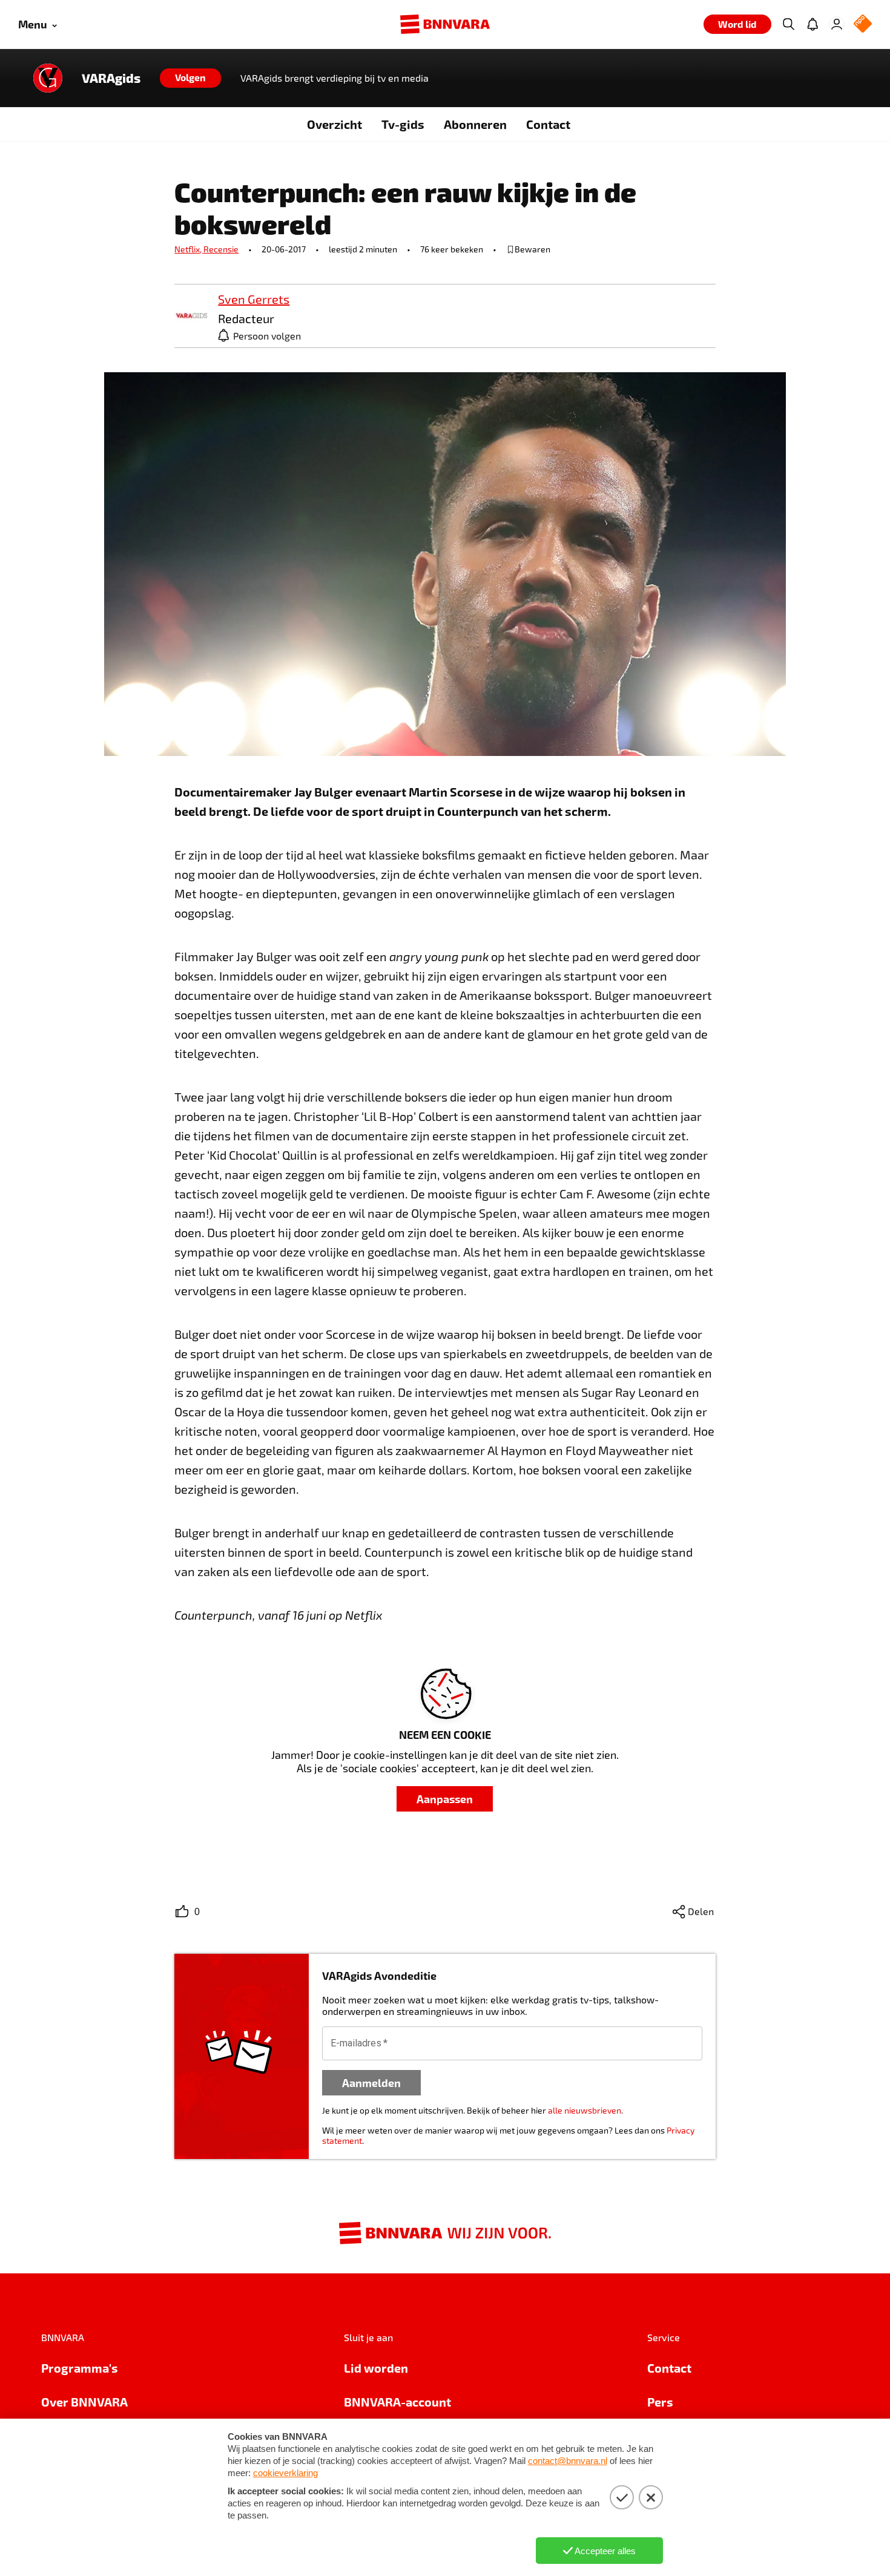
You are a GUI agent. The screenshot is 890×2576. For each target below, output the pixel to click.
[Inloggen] (837, 24)
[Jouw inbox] (813, 24)
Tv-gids (403, 124)
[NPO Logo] (863, 25)
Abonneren (475, 124)
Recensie (221, 249)
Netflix (189, 249)
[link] (191, 316)
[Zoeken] (788, 24)
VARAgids (111, 78)
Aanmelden (371, 2082)
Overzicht (335, 124)
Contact (548, 124)
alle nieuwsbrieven (585, 2110)
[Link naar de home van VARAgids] (48, 78)
